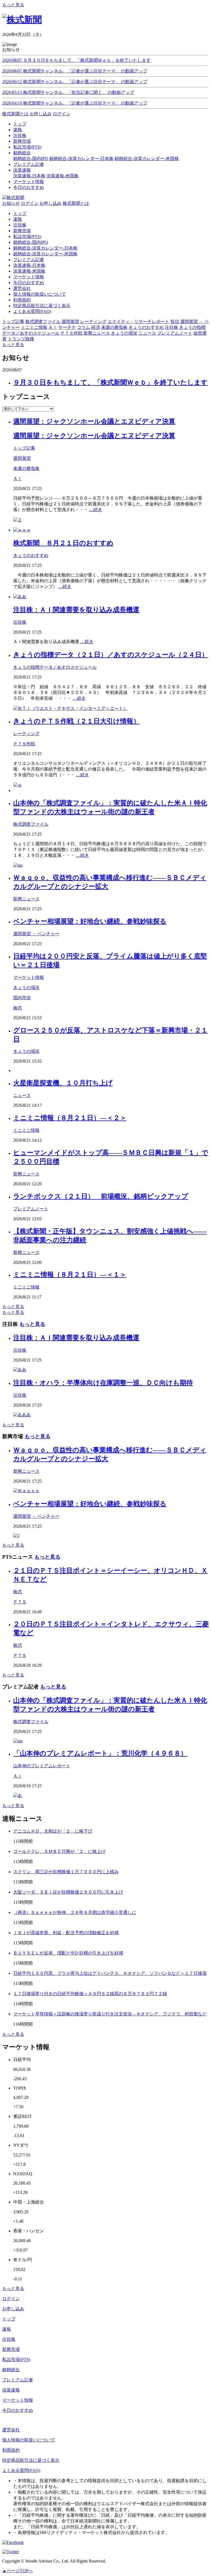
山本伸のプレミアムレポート (42, 1766)
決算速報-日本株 (29, 176)
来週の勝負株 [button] (114, 327)
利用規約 (22, 300)
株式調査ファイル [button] (43, 322)
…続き (96, 510)
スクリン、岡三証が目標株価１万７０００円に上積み (66, 1872)
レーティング (26, 734)
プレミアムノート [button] (175, 333)
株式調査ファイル (31, 824)
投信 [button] (175, 322)
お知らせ (11, 203)
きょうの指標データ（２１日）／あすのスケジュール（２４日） (111, 655)
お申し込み (41, 114)
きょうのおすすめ (31, 555)
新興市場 (22, 231)
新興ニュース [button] (97, 333)
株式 (18, 1008)
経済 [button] (96, 327)
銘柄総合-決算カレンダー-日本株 (81, 159)
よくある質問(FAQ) (32, 311)
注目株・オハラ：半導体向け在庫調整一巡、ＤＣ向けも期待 (103, 1383)
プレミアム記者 (29, 260)
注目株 (20, 225)
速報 (18, 219)
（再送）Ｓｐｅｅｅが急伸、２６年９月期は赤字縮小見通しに (75, 1912)
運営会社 (22, 288)
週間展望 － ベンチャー (36, 934)
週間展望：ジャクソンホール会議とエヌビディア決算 (94, 421)
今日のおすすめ (29, 283)
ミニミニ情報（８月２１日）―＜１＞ (70, 1275)
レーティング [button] (93, 322)
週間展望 (22, 458)
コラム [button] (84, 327)
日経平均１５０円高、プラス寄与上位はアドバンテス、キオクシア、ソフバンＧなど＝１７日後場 (110, 1973)
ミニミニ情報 (26, 1130)
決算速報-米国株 (63, 176)
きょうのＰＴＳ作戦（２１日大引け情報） (77, 721)
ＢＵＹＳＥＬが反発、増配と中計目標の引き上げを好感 (68, 1953)
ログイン (62, 114)
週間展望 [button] (70, 322)
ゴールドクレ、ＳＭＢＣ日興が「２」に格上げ (59, 1851)
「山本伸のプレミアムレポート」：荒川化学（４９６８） (100, 1753)
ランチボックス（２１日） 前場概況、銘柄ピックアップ (101, 1196)
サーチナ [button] (67, 327)
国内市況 (22, 998)
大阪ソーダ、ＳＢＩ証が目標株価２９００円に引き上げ (68, 1892)
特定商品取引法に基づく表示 (42, 306)
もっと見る (13, 5)
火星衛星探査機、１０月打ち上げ (63, 1083)
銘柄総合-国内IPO (31, 159)
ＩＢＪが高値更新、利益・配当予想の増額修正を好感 (66, 1933)
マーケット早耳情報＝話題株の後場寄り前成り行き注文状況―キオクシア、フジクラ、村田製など (110, 2014)
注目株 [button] (171, 327)
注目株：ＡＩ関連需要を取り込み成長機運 (76, 610)
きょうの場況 (26, 988)
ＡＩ (18, 479)
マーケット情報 (29, 277)
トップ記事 (24, 448)
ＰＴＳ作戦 (24, 744)
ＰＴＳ (20, 1602)
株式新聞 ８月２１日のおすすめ (63, 543)
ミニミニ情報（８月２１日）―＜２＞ (70, 1118)
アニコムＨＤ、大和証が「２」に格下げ (53, 1831)
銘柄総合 (11, 2370)
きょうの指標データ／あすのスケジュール (55, 667)
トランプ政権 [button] (21, 339)
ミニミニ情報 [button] (34, 327)
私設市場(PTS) (27, 236)
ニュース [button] (147, 333)
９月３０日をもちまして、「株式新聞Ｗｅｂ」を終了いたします (110, 382)
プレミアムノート (31, 1209)
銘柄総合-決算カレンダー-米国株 (147, 159)
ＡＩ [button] (53, 327)
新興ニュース (26, 899)
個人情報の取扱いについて (40, 294)
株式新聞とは (15, 114)
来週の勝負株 (26, 468)
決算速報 (11, 2390)
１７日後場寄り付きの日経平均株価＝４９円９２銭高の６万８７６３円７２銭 (90, 1994)
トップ (20, 213)
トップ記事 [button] (13, 322)
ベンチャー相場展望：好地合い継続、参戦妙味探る (90, 921)
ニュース (22, 1095)
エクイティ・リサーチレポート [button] (138, 322)
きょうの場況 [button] (124, 333)
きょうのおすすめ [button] (146, 327)
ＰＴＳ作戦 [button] (71, 333)
